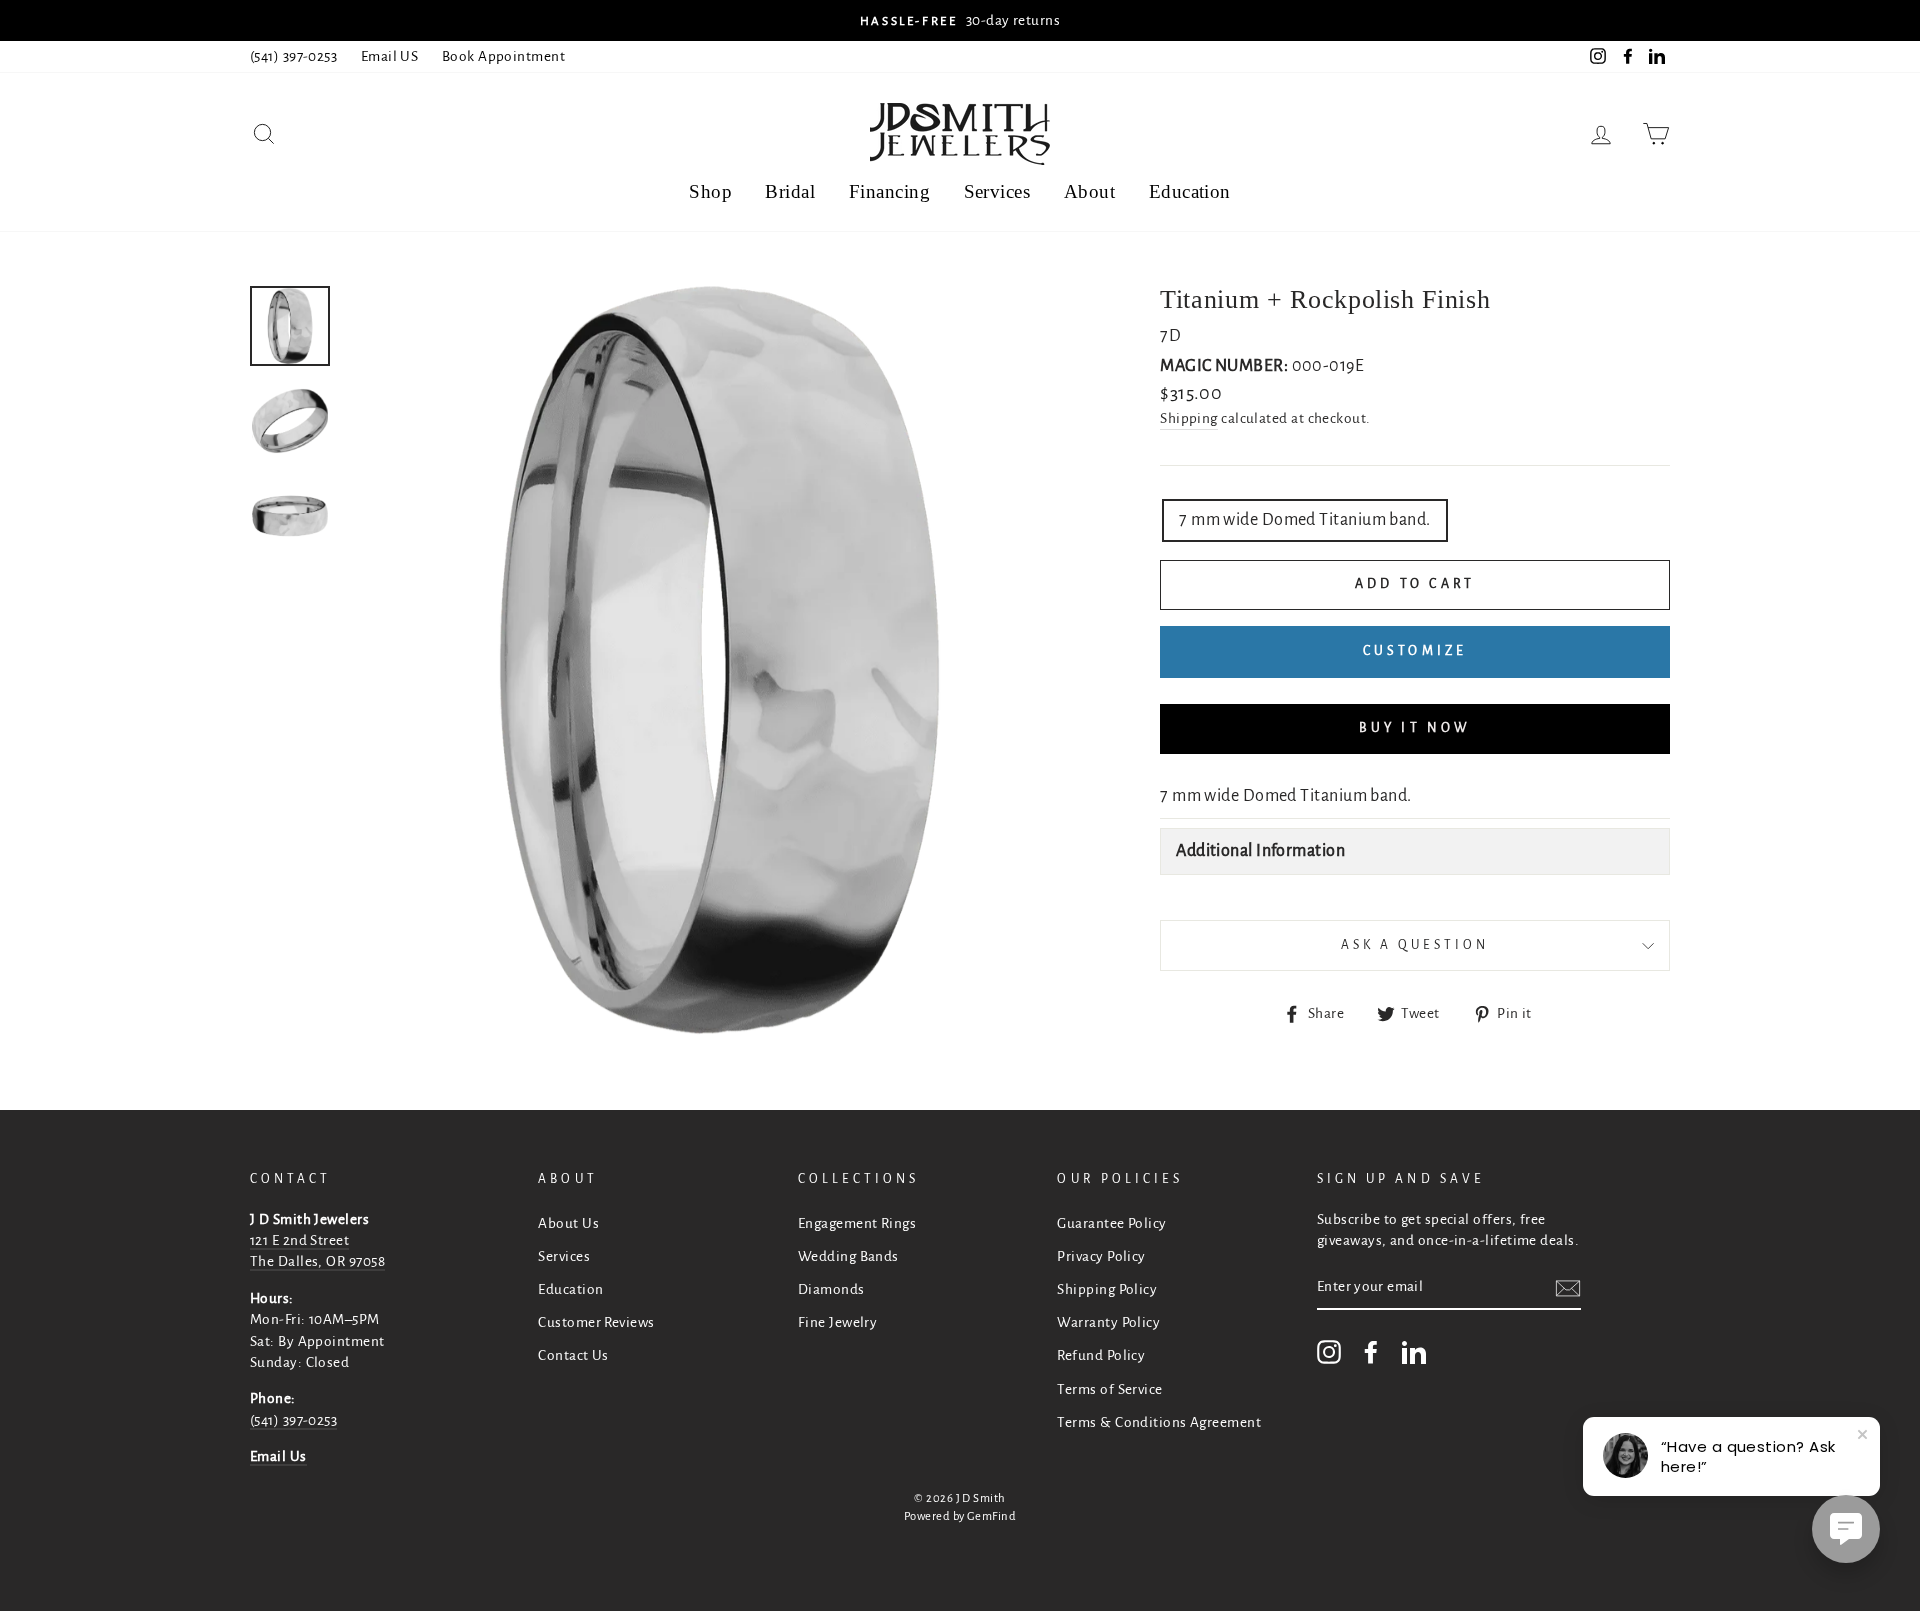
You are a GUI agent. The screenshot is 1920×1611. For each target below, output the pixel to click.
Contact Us (573, 1355)
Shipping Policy (1107, 1289)
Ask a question (1415, 945)
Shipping (1189, 418)
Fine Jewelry (837, 1322)
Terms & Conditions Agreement (1159, 1422)
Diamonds (831, 1289)
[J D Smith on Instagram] (1329, 1352)
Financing (889, 191)
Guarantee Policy (1111, 1223)
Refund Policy (1101, 1355)
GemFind (991, 1516)
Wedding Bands (848, 1256)
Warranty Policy (1108, 1322)
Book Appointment (503, 56)
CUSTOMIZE (1415, 651)
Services (997, 191)
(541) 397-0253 (293, 56)
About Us (568, 1223)
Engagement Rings (857, 1223)
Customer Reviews (596, 1322)
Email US (390, 56)
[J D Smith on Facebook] (1371, 1352)
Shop (710, 191)
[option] (960, 20)
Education (1190, 191)
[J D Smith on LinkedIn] (1414, 1352)
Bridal (790, 191)
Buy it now (1415, 728)
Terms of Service (1109, 1389)
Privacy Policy (1101, 1256)
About (1089, 191)
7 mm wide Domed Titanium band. (1305, 520)
